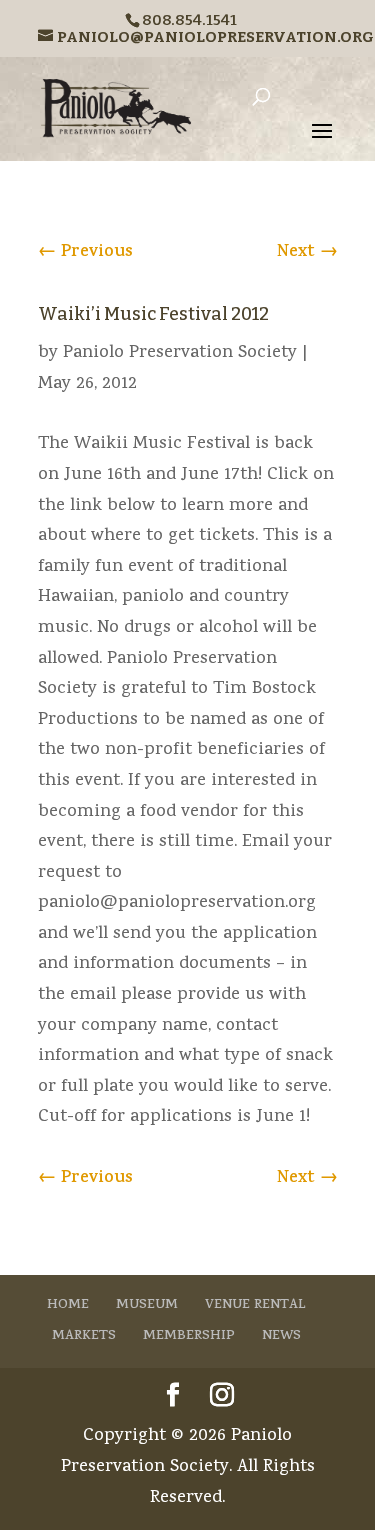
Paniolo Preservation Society (180, 353)
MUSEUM (147, 1305)
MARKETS (84, 1336)
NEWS (281, 1336)
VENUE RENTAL (255, 1305)
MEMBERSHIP (189, 1336)
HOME (68, 1305)
